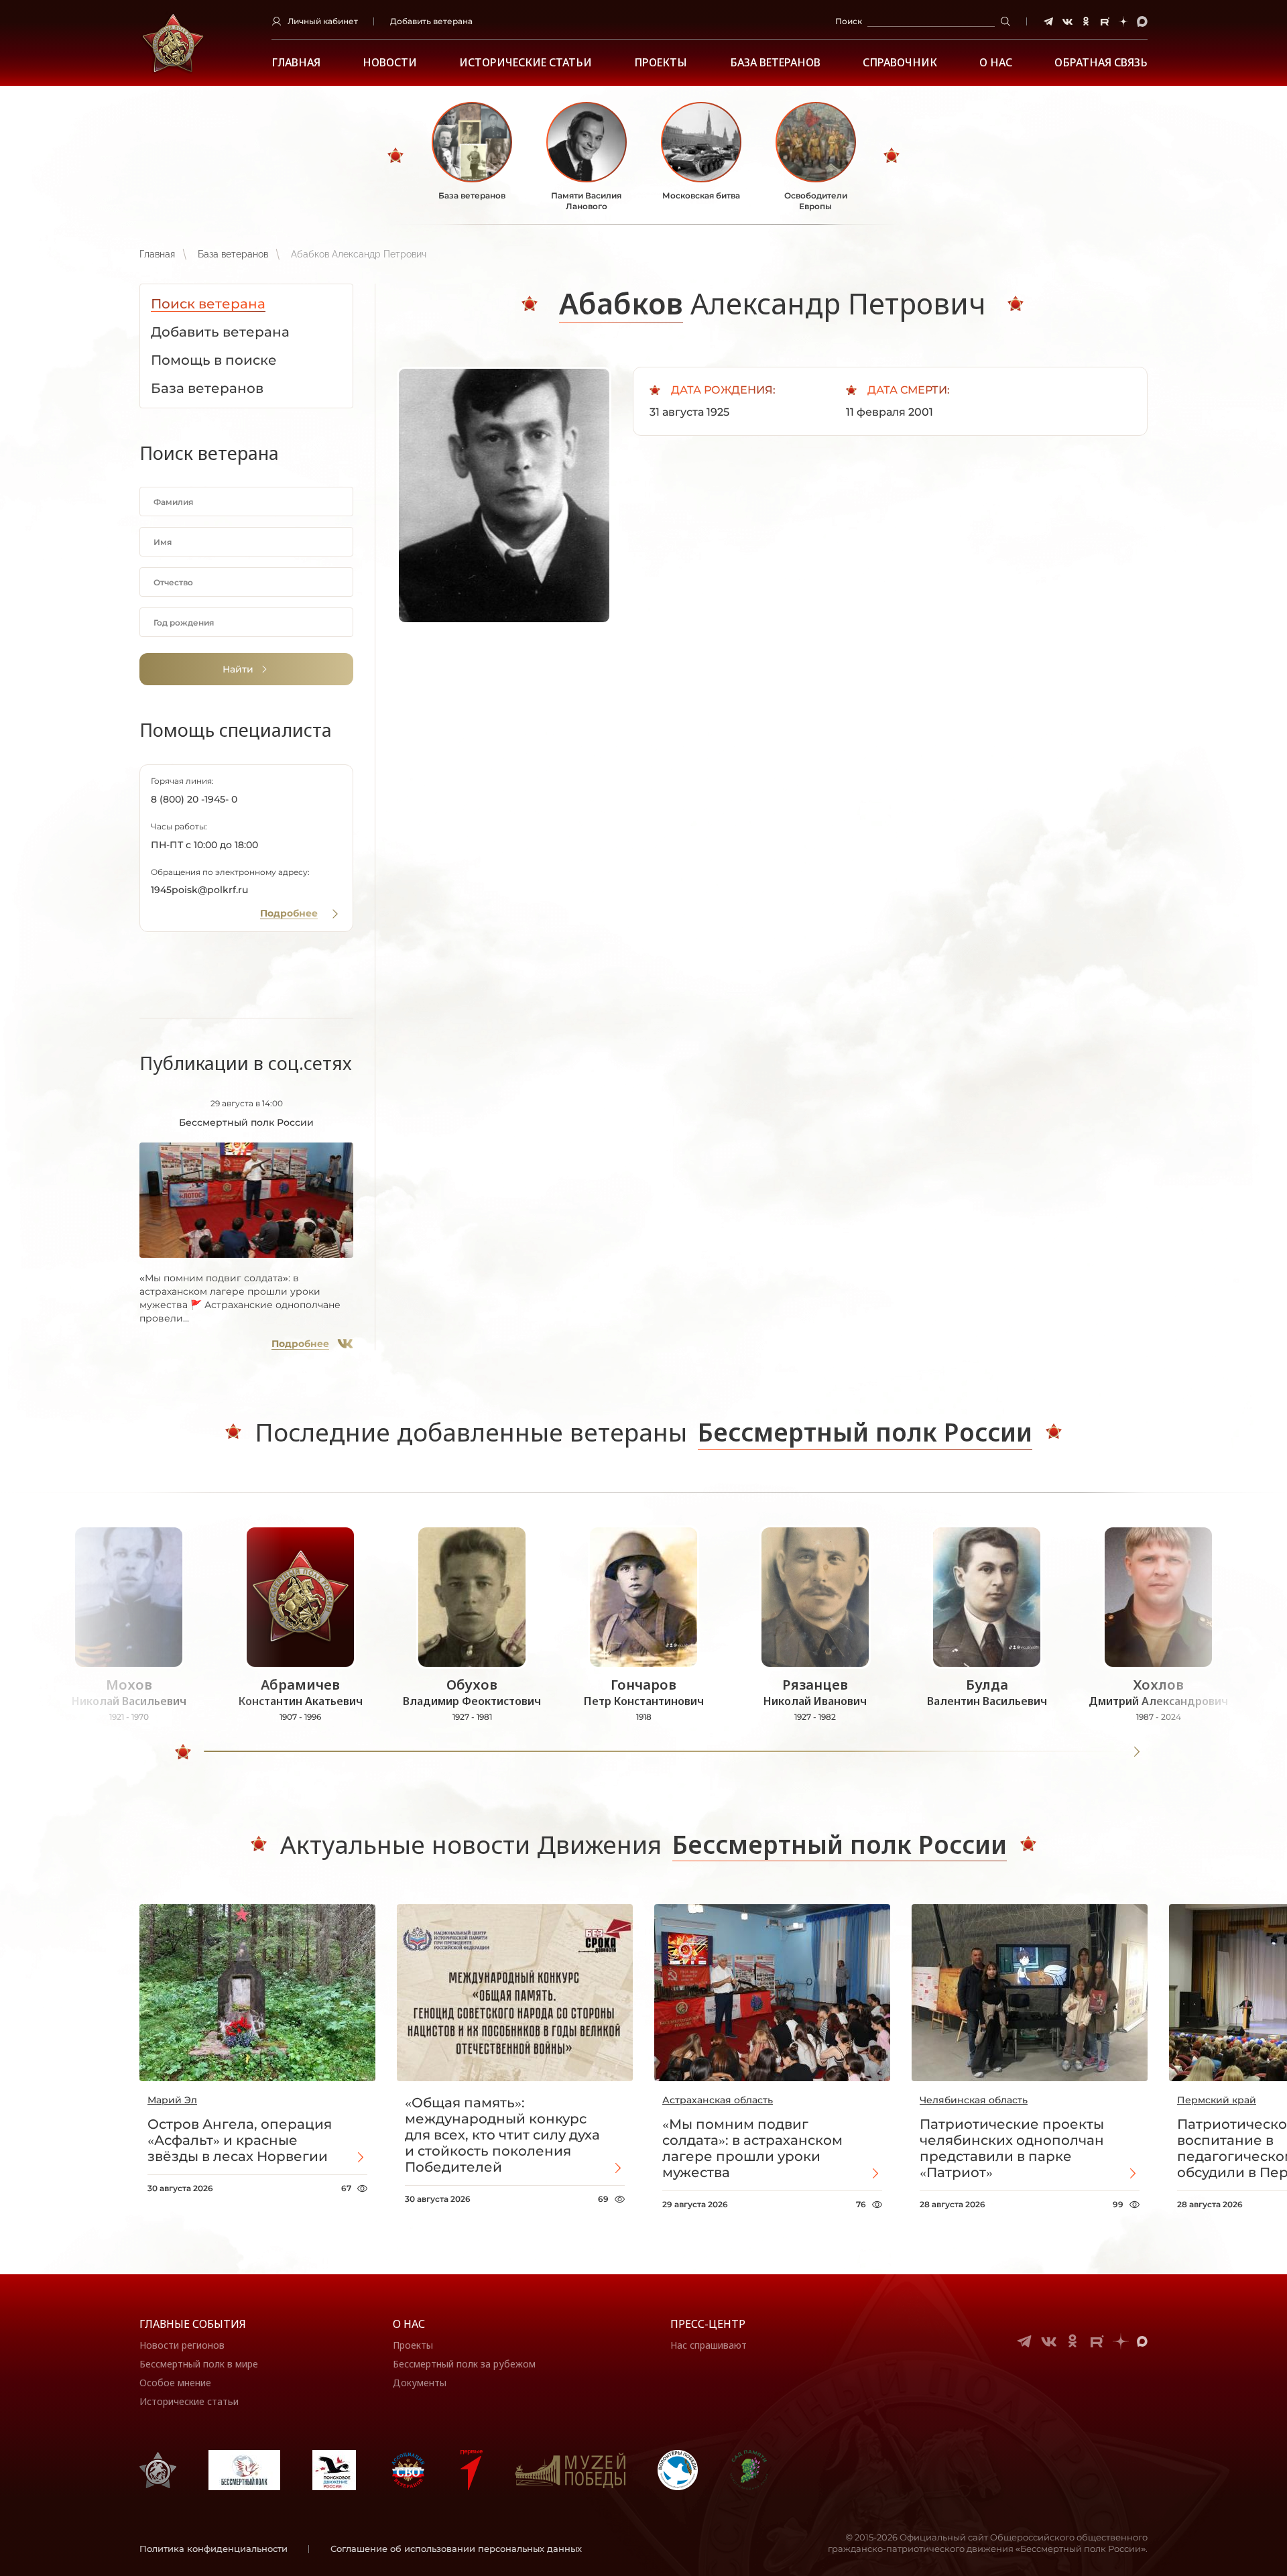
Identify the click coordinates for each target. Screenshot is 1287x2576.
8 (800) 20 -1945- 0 (194, 799)
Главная (296, 63)
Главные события (193, 2324)
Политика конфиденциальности (213, 2549)
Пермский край (1217, 2100)
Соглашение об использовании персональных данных (456, 2549)
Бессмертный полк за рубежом (464, 2364)
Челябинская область (974, 2100)
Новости (390, 63)
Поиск (849, 21)
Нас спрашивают (709, 2345)
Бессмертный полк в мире (199, 2364)
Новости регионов (182, 2345)
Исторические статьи (526, 63)
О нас (409, 2324)
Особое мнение (175, 2383)
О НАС (996, 63)
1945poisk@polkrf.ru (199, 890)
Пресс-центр (708, 2324)
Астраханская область (718, 2100)
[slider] (183, 1752)
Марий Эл (172, 2100)
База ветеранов (775, 63)
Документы (420, 2383)
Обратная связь (1101, 63)
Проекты (661, 63)
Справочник (900, 63)
